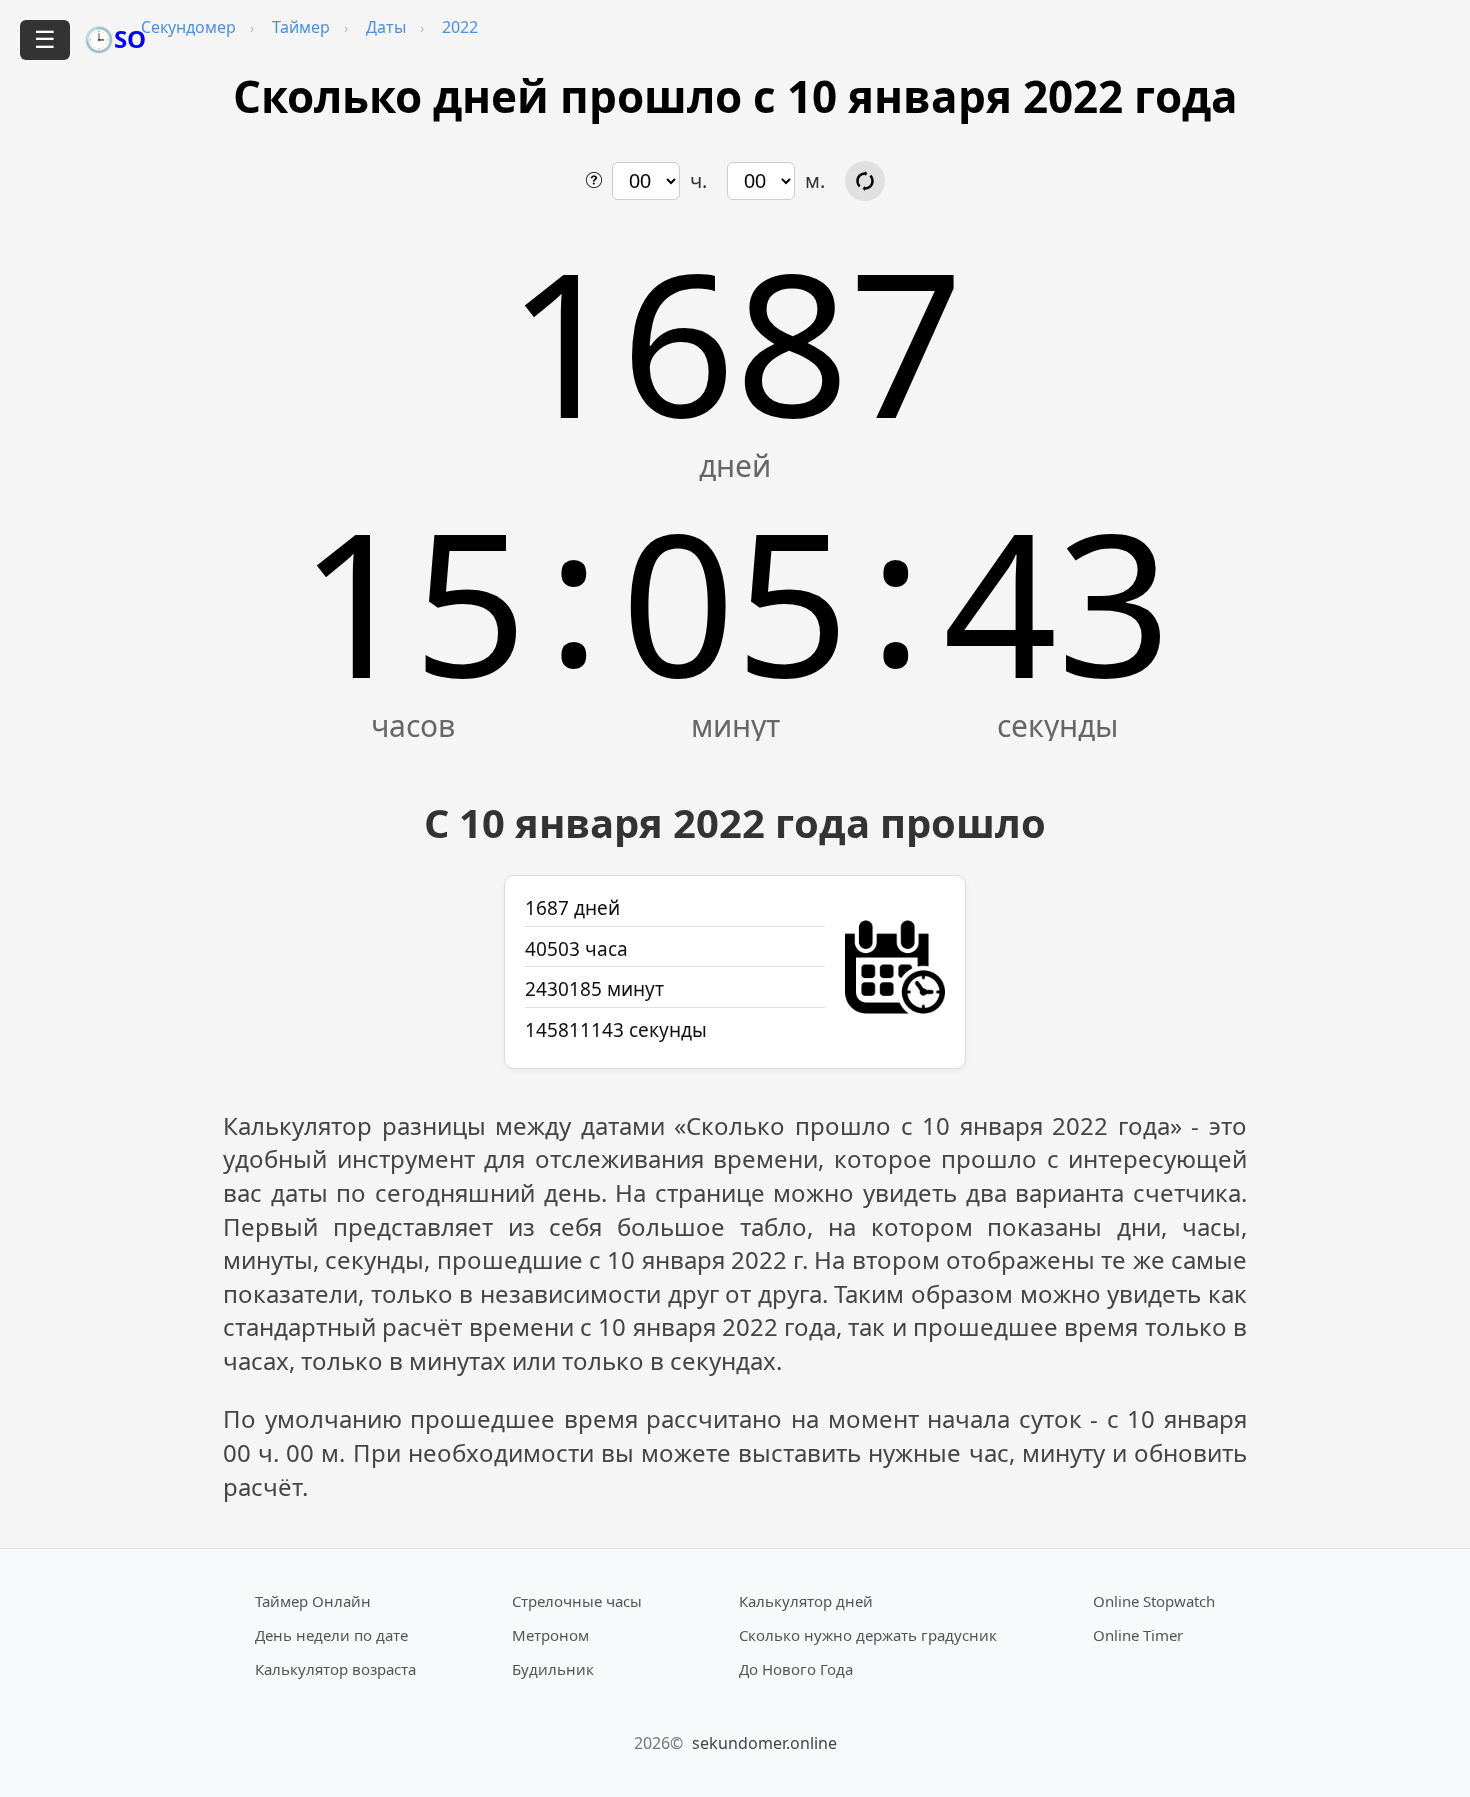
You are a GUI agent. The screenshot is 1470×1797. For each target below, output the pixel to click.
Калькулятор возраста (335, 1669)
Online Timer (1138, 1635)
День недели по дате (331, 1635)
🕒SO (115, 38)
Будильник (553, 1669)
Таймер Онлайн (313, 1601)
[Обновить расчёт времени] (865, 181)
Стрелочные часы (577, 1601)
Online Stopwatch (1154, 1601)
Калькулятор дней (806, 1601)
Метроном (550, 1635)
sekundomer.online (764, 1743)
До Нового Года (796, 1669)
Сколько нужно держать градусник (868, 1635)
